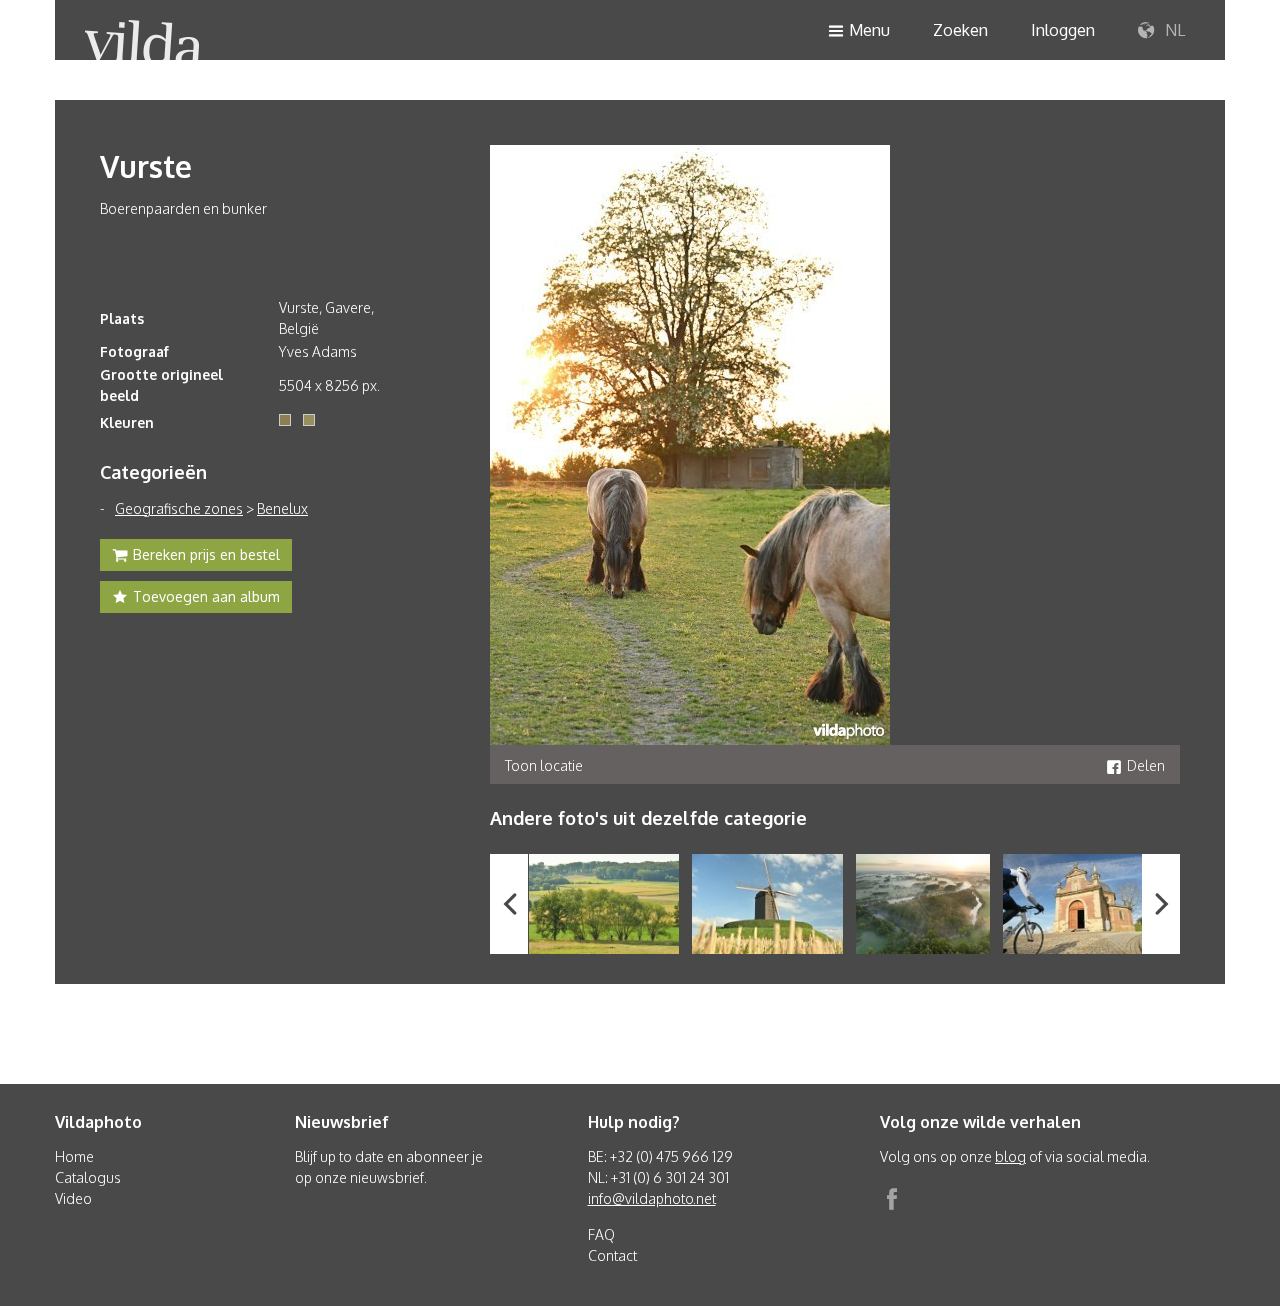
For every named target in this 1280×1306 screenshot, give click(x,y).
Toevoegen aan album (206, 596)
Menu (869, 30)
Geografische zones (179, 508)
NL (1173, 30)
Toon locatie (544, 765)
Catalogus (88, 1177)
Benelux (282, 508)
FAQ (601, 1234)
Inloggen (1063, 30)
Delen (1146, 765)
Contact (612, 1255)
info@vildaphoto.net (652, 1198)
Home (74, 1156)
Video (73, 1198)
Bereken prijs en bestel (206, 554)
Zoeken (960, 30)
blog (1010, 1156)
